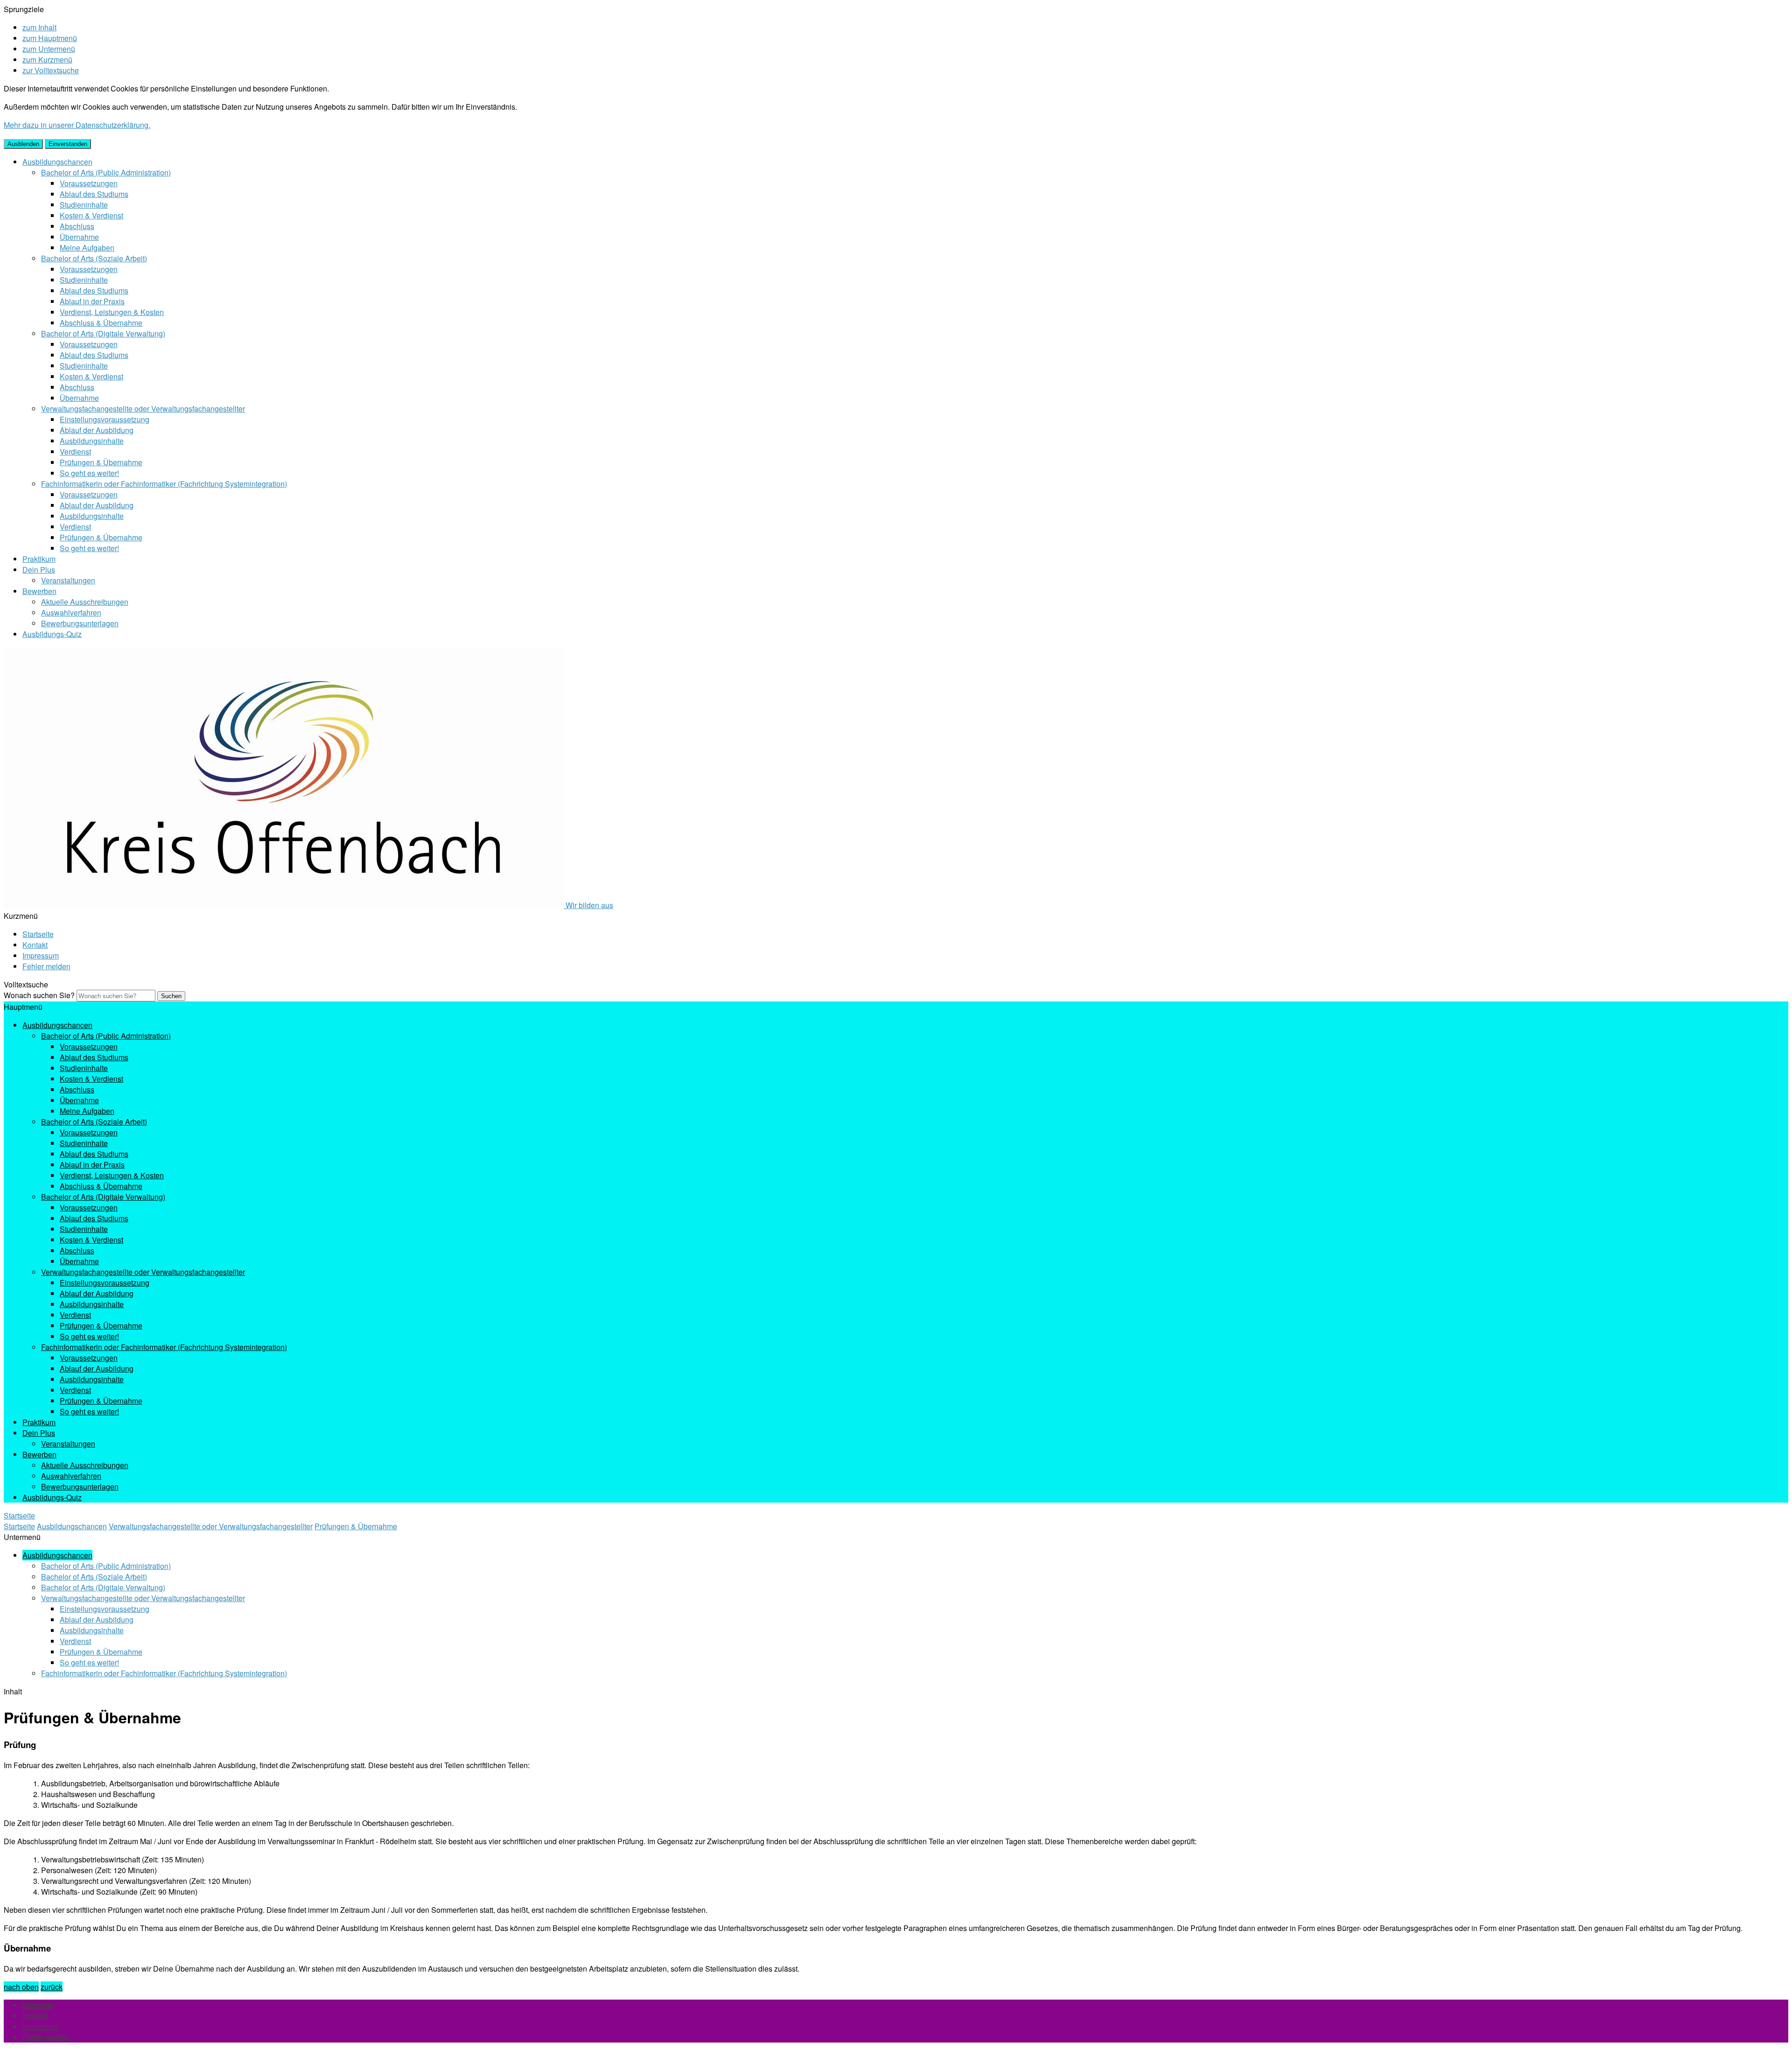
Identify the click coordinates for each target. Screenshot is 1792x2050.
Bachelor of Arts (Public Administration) (106, 172)
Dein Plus (39, 570)
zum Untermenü (49, 49)
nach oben (21, 1987)
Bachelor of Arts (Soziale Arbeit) (94, 258)
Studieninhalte (84, 205)
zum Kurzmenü (47, 59)
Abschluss (77, 226)
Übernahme (79, 237)
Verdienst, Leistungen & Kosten (112, 312)
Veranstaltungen (68, 580)
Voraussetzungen (89, 183)
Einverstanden (68, 144)
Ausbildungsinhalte (92, 441)
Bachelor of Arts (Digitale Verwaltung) (103, 333)
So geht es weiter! (89, 473)
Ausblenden (23, 144)
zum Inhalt (39, 27)
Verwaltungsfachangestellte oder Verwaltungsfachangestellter (143, 409)
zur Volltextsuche (51, 70)
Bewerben (39, 591)
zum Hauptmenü (50, 38)
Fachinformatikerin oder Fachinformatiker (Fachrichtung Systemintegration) (164, 484)
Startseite (38, 934)
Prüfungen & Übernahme (101, 462)
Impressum (41, 955)
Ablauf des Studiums (94, 194)
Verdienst (75, 451)
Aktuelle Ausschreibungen (85, 602)
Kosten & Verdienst (91, 215)
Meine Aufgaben (87, 248)
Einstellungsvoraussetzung (105, 419)
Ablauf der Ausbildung (97, 430)
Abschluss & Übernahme (101, 323)
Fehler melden (46, 966)
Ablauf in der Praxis (92, 301)
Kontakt (35, 945)
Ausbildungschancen (57, 162)
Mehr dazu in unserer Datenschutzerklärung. (77, 125)
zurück (52, 1987)
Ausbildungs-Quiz (52, 634)
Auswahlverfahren (71, 612)
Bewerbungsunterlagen (80, 623)
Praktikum (39, 559)
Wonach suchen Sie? (39, 995)
